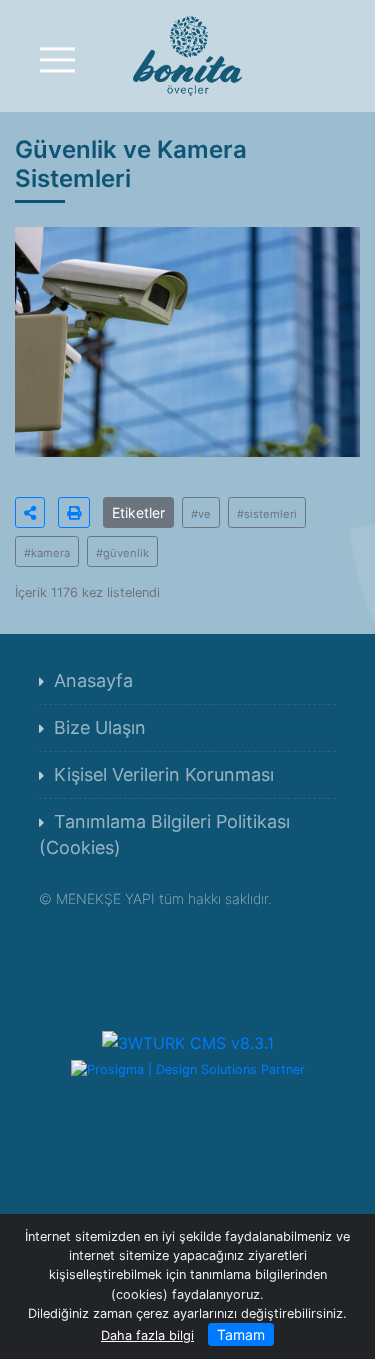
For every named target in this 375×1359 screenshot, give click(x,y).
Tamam (241, 1334)
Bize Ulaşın (100, 727)
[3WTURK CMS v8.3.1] (188, 1041)
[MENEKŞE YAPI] (187, 54)
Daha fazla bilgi (147, 1335)
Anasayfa (93, 680)
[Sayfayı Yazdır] (74, 512)
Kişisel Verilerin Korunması (164, 774)
